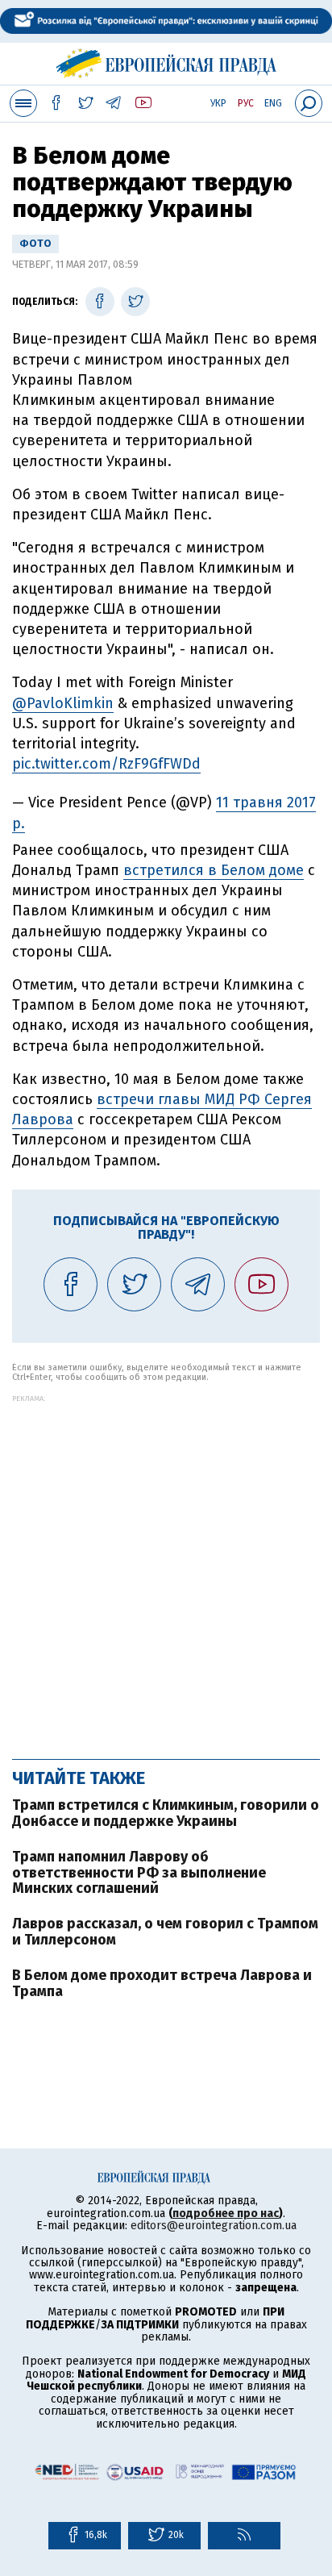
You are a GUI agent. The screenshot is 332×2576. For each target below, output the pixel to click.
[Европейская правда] (166, 61)
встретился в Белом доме (214, 870)
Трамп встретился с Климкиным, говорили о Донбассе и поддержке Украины (166, 1813)
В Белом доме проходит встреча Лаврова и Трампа (162, 1983)
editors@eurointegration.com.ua (214, 2226)
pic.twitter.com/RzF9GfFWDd (106, 764)
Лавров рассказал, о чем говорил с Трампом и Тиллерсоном (165, 1932)
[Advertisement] (166, 1569)
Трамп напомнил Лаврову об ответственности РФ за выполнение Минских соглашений (139, 1873)
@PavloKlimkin (63, 703)
